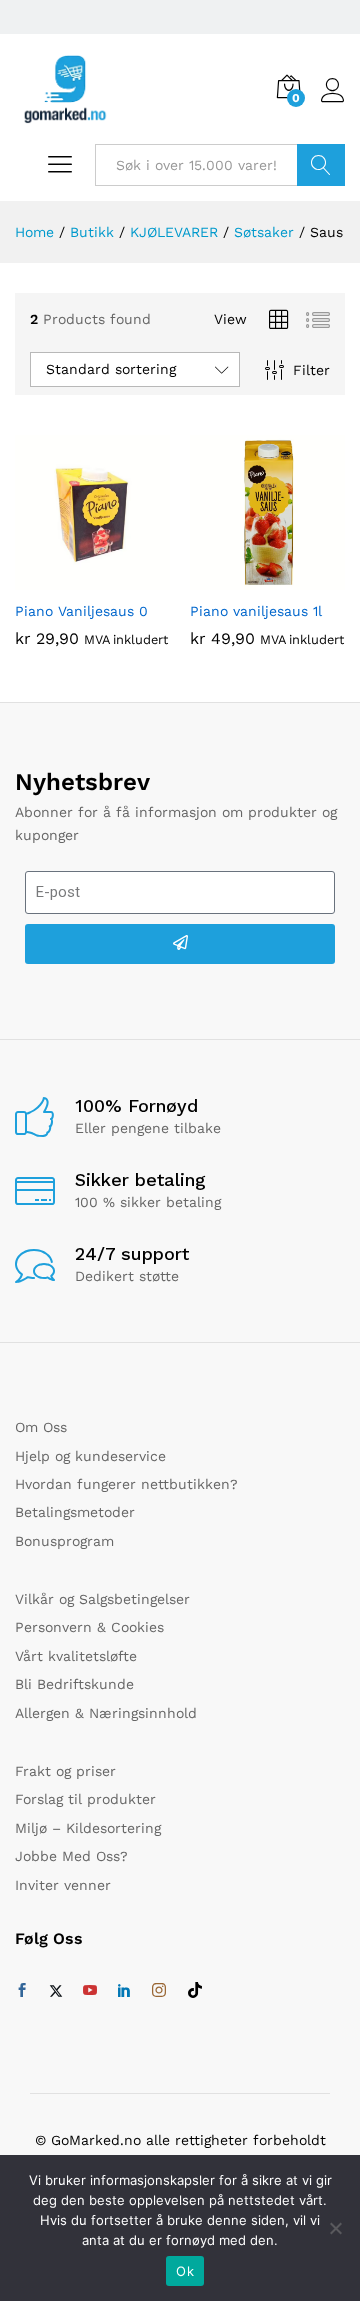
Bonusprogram (64, 1541)
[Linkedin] (124, 1991)
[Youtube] (90, 1991)
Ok (185, 2271)
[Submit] (180, 944)
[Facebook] (22, 1991)
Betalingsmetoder (75, 1512)
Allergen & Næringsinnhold (106, 1713)
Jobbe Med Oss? (71, 1856)
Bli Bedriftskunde (74, 1684)
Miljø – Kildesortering (88, 1828)
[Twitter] (56, 1991)
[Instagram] (159, 1991)
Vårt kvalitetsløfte (76, 1656)
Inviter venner (63, 1885)
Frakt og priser (65, 1771)
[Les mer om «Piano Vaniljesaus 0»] (70, 578)
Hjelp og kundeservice (90, 1456)
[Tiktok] (195, 1991)
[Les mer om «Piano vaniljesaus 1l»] (245, 578)
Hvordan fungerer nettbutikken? (126, 1484)
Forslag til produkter (85, 1799)
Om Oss (41, 1427)
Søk (321, 165)
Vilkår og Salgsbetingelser (102, 1599)
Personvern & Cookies (89, 1627)
